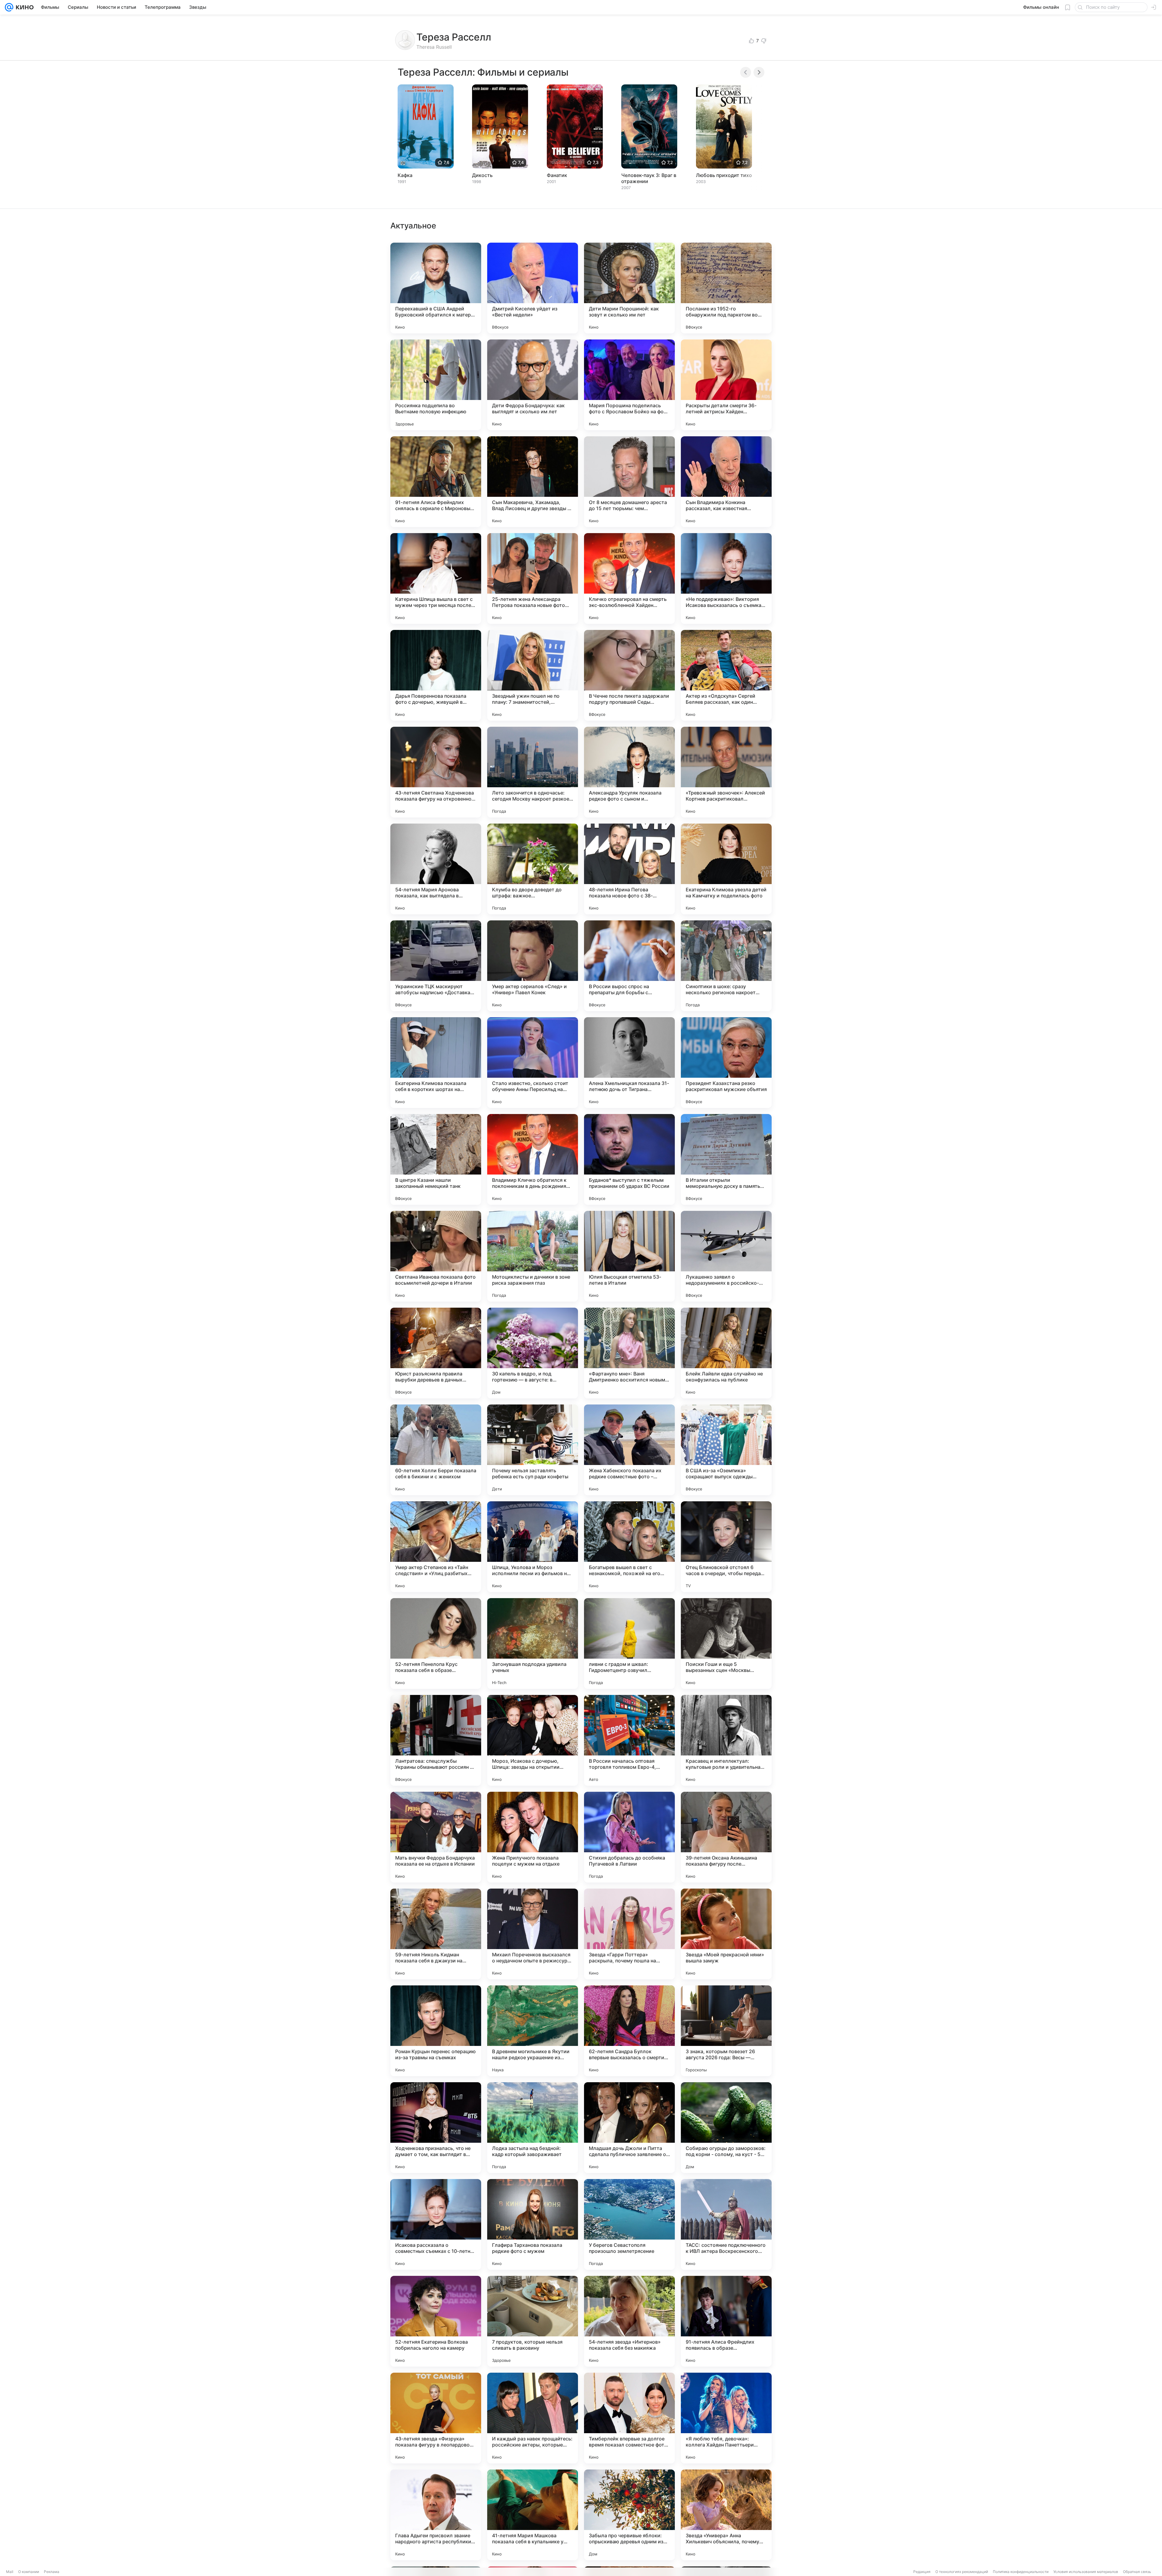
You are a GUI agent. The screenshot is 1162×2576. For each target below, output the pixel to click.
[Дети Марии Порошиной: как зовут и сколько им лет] (629, 288)
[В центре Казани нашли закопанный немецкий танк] (436, 1159)
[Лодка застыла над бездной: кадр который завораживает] (533, 2128)
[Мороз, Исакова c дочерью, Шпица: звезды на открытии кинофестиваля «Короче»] (533, 1740)
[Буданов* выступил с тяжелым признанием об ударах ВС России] (629, 1159)
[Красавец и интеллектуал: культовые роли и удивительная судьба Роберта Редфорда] (726, 1740)
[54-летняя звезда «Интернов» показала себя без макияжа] (629, 2321)
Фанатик (557, 175)
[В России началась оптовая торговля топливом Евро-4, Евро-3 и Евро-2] (629, 1740)
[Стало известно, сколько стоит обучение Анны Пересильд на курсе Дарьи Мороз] (533, 1063)
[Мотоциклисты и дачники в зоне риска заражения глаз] (533, 1256)
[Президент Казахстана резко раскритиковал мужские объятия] (726, 1063)
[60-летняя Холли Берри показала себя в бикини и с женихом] (436, 1450)
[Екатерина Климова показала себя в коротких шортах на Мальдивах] (436, 1063)
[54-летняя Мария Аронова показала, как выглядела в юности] (436, 869)
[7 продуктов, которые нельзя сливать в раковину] (533, 2321)
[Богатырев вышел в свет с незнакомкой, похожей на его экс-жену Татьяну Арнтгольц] (629, 1547)
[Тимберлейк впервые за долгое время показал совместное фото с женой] (629, 2418)
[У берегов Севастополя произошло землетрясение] (629, 2224)
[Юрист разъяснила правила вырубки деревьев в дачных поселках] (436, 1353)
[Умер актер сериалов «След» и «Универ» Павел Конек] (533, 966)
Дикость (482, 175)
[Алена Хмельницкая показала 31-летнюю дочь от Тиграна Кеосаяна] (629, 1063)
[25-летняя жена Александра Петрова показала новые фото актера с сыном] (533, 578)
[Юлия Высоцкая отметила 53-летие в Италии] (629, 1256)
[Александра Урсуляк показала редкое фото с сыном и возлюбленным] (629, 772)
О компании (29, 2572)
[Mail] (9, 7)
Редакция (922, 2572)
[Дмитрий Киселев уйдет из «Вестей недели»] (533, 288)
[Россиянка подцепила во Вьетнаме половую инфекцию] (436, 385)
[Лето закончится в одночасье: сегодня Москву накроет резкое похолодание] (533, 772)
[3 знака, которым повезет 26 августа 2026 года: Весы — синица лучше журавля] (726, 2031)
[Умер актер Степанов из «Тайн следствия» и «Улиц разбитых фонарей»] (436, 1547)
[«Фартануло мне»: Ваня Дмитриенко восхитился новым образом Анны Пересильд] (629, 1353)
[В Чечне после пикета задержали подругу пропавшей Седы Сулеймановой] (629, 675)
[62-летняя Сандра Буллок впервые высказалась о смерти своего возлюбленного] (629, 2031)
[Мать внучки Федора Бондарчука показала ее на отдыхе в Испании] (436, 1837)
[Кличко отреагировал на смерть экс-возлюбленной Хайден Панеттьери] (629, 578)
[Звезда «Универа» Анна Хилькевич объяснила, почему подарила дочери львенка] (726, 2515)
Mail (10, 2572)
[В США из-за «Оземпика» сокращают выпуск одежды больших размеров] (726, 1450)
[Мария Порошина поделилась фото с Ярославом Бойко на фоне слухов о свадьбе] (629, 385)
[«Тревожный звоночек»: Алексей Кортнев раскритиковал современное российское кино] (726, 772)
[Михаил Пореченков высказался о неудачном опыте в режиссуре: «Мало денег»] (533, 1934)
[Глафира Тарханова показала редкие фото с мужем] (533, 2224)
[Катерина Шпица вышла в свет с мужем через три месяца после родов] (436, 578)
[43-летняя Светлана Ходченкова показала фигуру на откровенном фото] (436, 772)
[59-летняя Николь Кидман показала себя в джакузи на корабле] (436, 1934)
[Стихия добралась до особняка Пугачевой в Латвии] (629, 1837)
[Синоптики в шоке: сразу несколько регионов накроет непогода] (726, 966)
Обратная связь (1137, 2572)
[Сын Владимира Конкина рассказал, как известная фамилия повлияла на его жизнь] (726, 482)
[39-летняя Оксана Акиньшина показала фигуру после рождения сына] (726, 1837)
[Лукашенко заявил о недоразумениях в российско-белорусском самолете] (726, 1256)
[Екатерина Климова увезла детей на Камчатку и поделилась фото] (726, 869)
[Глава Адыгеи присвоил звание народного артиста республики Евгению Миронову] (436, 2515)
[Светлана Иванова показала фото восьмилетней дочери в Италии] (436, 1256)
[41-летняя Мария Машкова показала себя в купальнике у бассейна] (533, 2515)
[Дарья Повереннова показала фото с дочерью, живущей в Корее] (436, 675)
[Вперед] (759, 72)
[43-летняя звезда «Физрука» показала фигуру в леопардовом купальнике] (436, 2418)
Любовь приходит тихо (724, 175)
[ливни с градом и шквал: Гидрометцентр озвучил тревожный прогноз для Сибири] (629, 1644)
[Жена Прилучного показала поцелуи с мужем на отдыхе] (533, 1837)
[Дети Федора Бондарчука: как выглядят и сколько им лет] (533, 385)
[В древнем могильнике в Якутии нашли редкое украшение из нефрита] (533, 2031)
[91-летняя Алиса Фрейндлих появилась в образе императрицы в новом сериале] (726, 2321)
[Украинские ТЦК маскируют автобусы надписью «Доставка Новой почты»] (436, 966)
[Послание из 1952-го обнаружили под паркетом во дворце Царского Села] (726, 288)
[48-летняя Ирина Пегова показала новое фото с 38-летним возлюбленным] (629, 869)
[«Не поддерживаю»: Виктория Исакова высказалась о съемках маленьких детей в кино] (726, 578)
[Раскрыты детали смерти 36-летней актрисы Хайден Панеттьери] (726, 385)
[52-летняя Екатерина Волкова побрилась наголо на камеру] (436, 2321)
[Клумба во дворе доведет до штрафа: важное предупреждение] (533, 869)
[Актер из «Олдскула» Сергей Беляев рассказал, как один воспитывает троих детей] (726, 675)
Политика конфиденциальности (1021, 2572)
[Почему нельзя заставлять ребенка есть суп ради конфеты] (533, 1450)
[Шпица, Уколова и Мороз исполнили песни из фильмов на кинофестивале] (533, 1547)
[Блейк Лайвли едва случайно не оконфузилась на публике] (726, 1353)
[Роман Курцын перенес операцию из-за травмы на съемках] (436, 2031)
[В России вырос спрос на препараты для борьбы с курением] (629, 966)
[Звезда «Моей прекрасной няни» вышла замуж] (726, 1934)
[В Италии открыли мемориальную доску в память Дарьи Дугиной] (726, 1159)
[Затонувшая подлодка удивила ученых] (533, 1644)
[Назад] (746, 72)
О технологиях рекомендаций (962, 2572)
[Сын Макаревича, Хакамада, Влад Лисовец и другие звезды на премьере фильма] (533, 482)
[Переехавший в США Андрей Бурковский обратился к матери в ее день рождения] (436, 288)
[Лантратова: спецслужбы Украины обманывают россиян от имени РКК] (436, 1740)
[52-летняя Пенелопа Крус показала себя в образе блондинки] (436, 1644)
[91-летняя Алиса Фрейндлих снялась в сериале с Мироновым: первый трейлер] (436, 482)
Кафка (405, 175)
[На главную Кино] (23, 7)
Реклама (52, 2572)
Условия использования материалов (1086, 2572)
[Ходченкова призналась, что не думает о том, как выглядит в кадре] (436, 2128)
